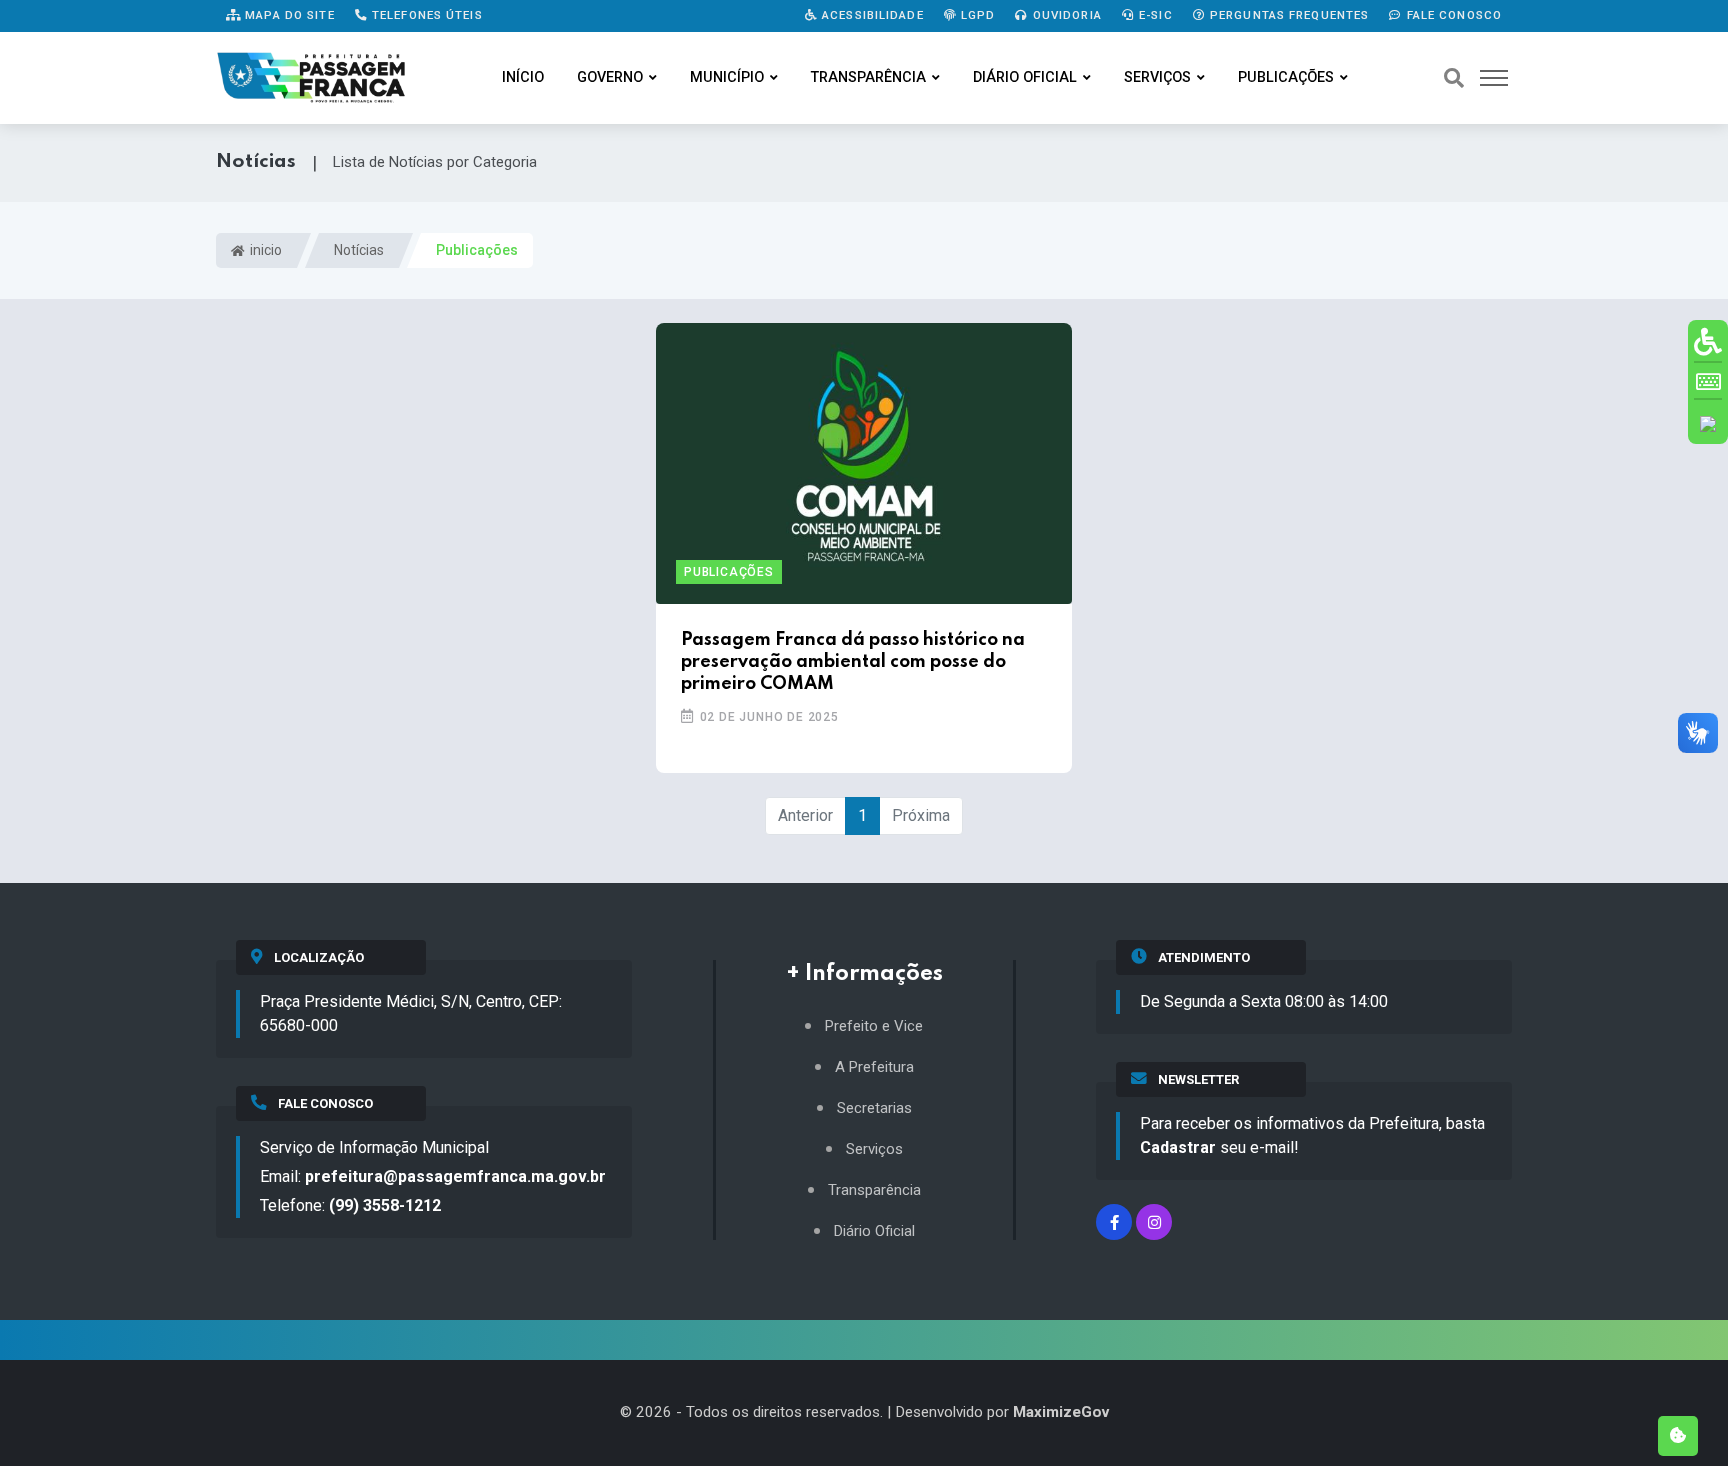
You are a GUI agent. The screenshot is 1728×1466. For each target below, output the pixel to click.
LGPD (976, 15)
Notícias (359, 250)
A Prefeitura (874, 1067)
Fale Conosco (1452, 15)
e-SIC (1154, 15)
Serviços (1157, 77)
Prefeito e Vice (874, 1026)
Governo (610, 77)
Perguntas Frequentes (1288, 15)
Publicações (1286, 77)
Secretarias (874, 1108)
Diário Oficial (1025, 77)
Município (727, 77)
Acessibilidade (871, 15)
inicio (264, 250)
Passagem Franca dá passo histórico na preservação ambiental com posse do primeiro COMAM (853, 662)
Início (523, 77)
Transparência (868, 77)
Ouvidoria (1065, 15)
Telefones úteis (425, 15)
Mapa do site (288, 15)
